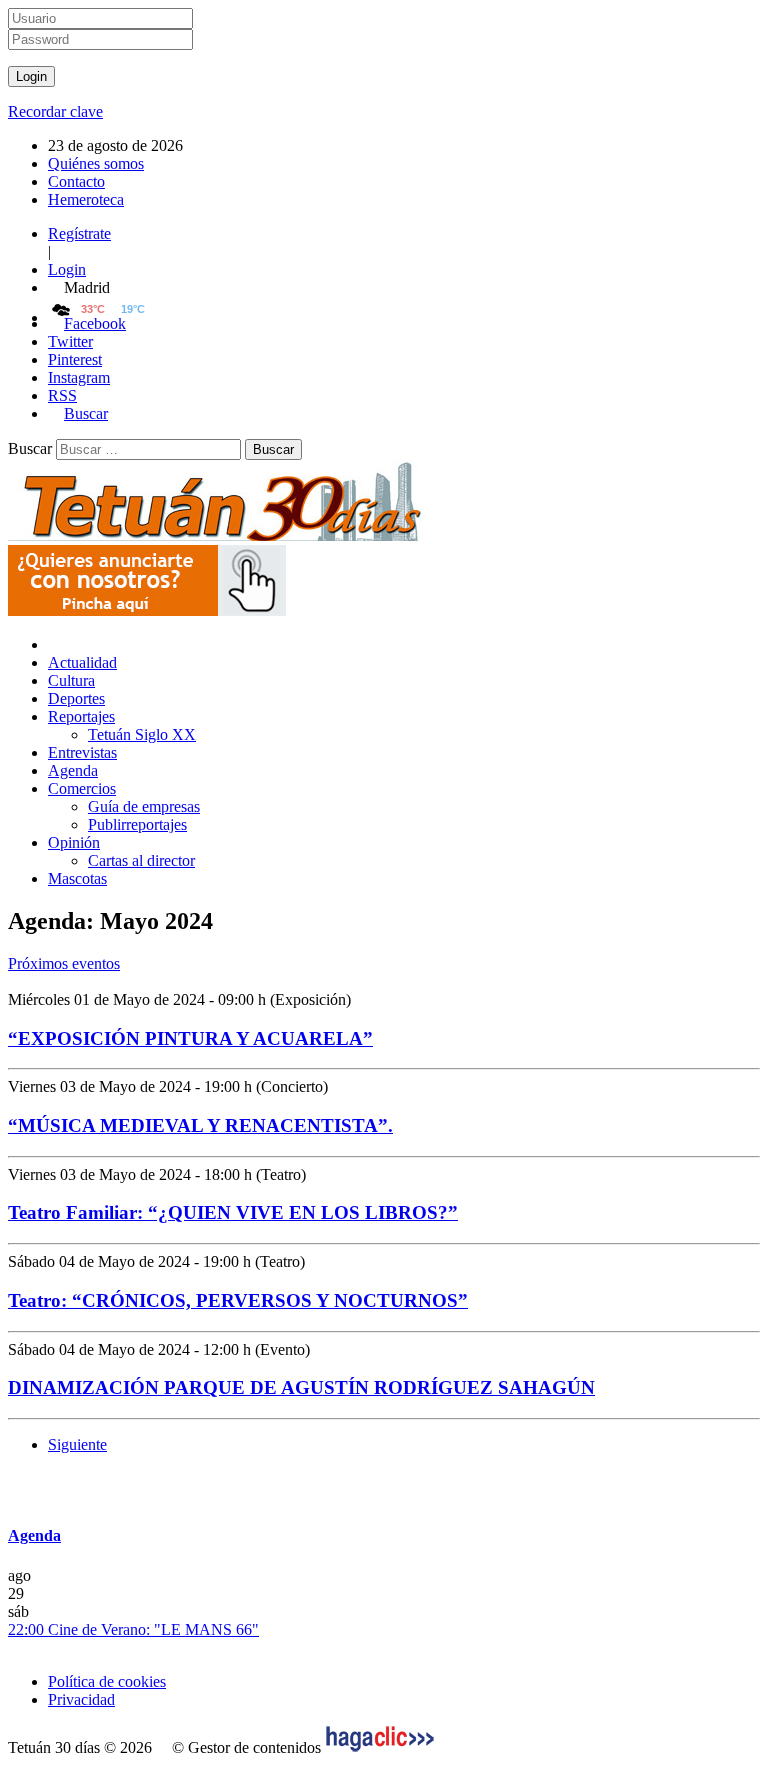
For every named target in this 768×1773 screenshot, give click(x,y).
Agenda (73, 770)
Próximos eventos (64, 963)
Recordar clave (55, 111)
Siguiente (77, 1444)
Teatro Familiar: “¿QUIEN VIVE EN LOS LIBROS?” (233, 1212)
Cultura (71, 680)
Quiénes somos (96, 163)
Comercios (82, 788)
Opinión (74, 842)
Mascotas (77, 878)
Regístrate (79, 233)
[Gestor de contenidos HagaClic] (380, 1747)
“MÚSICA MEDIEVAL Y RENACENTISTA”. (200, 1125)
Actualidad (82, 662)
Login (67, 269)
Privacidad (81, 1699)
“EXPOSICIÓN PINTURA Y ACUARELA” (190, 1038)
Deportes (76, 698)
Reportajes (81, 716)
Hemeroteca (86, 199)
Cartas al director (141, 860)
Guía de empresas (144, 806)
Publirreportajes (137, 824)
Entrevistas (82, 752)
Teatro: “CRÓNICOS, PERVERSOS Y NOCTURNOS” (238, 1300)
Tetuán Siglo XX (142, 734)
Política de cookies (107, 1681)
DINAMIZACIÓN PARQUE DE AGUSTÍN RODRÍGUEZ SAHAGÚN (301, 1387)
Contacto (76, 181)
